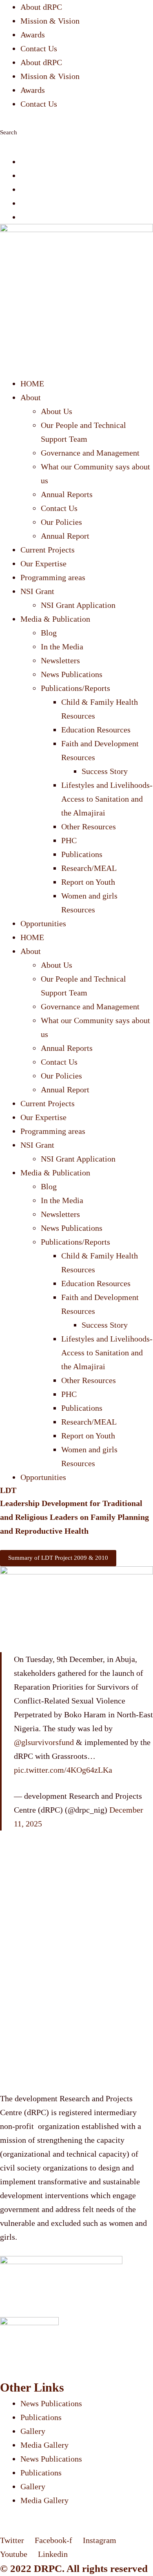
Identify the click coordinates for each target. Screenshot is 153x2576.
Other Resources (89, 827)
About (31, 397)
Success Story (105, 771)
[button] (76, 118)
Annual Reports (67, 494)
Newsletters (60, 660)
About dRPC (41, 7)
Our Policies (61, 522)
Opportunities (43, 923)
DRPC (48, 2568)
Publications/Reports (75, 688)
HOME (32, 384)
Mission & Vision (50, 21)
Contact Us (39, 48)
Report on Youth (88, 882)
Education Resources (96, 730)
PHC (69, 840)
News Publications (72, 674)
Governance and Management (90, 453)
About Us (57, 411)
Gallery (33, 2431)
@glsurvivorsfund (44, 1742)
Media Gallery (44, 2445)
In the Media (62, 647)
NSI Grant (37, 591)
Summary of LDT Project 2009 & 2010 (58, 1558)
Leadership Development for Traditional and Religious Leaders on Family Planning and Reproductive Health (74, 1517)
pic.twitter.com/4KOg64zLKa (63, 1770)
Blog (49, 633)
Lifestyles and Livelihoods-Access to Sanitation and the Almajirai (107, 799)
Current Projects (48, 550)
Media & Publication (55, 619)
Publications (82, 854)
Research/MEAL (89, 868)
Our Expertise (43, 563)
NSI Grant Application (78, 605)
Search (9, 132)
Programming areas (53, 577)
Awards (33, 35)
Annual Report (65, 536)
